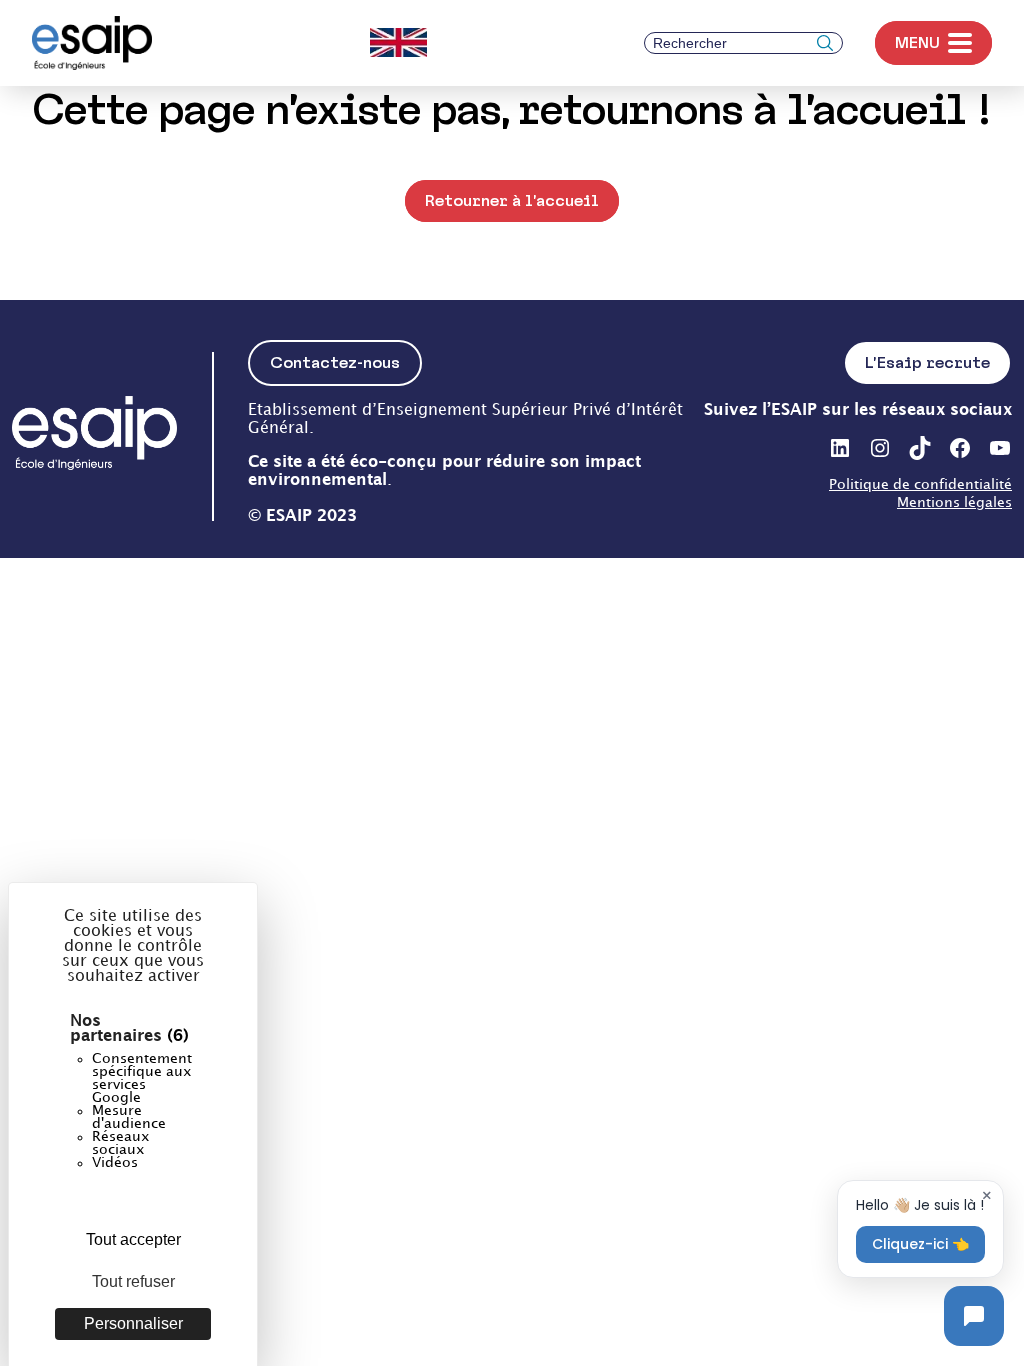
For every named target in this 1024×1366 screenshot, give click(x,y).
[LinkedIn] (840, 448)
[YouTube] (1000, 448)
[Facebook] (960, 448)
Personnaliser (133, 1323)
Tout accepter (133, 1239)
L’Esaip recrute (927, 362)
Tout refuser (133, 1281)
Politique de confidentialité (920, 484)
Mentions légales (954, 502)
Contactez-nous (335, 362)
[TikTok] (920, 448)
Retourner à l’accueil (512, 200)
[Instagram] (880, 448)
